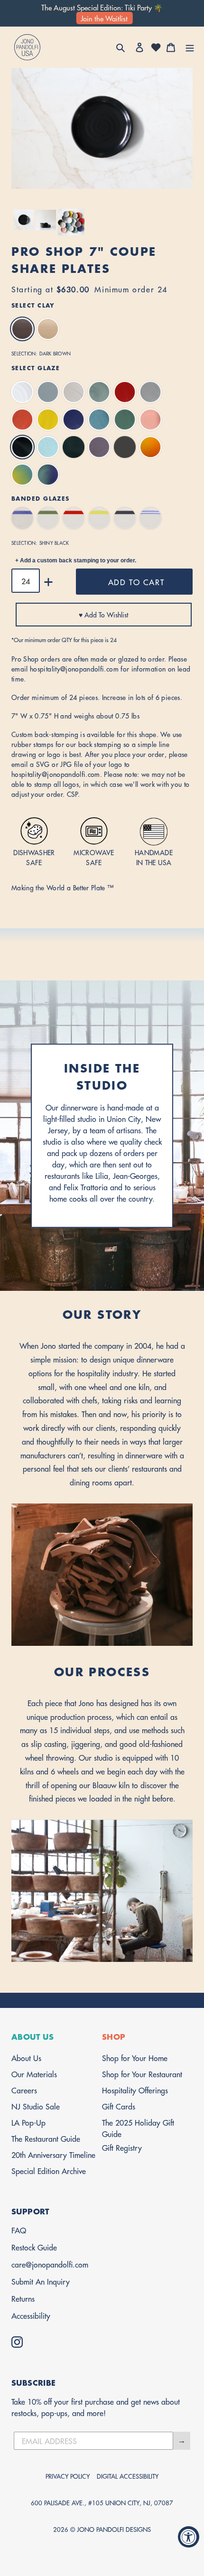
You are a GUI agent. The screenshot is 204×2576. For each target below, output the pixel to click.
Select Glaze (36, 368)
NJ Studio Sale (36, 2106)
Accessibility (31, 2315)
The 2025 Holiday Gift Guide (138, 2128)
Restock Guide (34, 2247)
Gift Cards (119, 2106)
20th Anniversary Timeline (53, 2154)
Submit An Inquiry (41, 2281)
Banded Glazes (41, 498)
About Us (26, 2058)
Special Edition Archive (49, 2170)
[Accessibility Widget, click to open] (189, 2537)
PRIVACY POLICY (68, 2476)
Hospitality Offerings (135, 2090)
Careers (24, 2090)
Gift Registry (122, 2147)
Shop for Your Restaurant (142, 2074)
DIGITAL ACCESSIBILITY (128, 2476)
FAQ (19, 2230)
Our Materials (34, 2074)
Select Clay (33, 305)
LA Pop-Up (28, 2122)
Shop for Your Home (135, 2058)
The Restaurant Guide (46, 2138)
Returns (23, 2298)
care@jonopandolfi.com (50, 2264)
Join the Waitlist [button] (104, 18)
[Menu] (190, 47)
